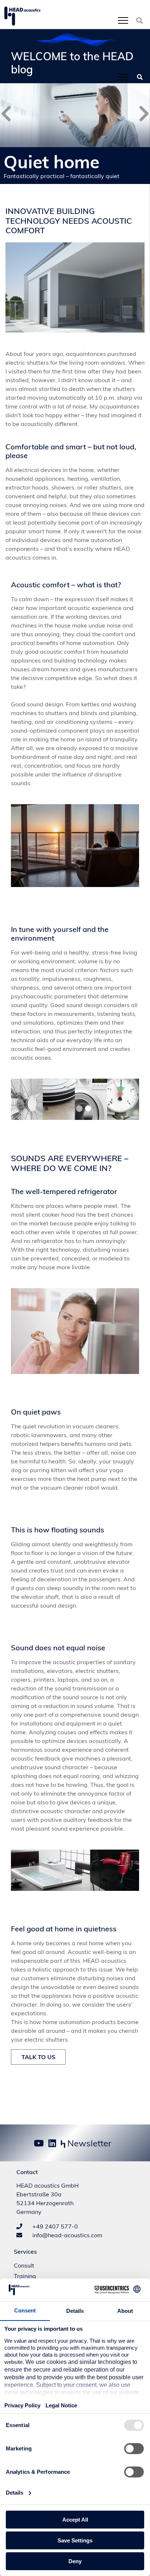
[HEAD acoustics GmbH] (22, 16)
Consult (24, 2265)
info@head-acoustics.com (67, 2235)
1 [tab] (79, 1109)
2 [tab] (88, 1109)
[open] (123, 20)
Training (25, 2276)
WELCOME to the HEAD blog (72, 63)
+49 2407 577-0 (54, 2226)
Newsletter (88, 2143)
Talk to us (38, 2057)
